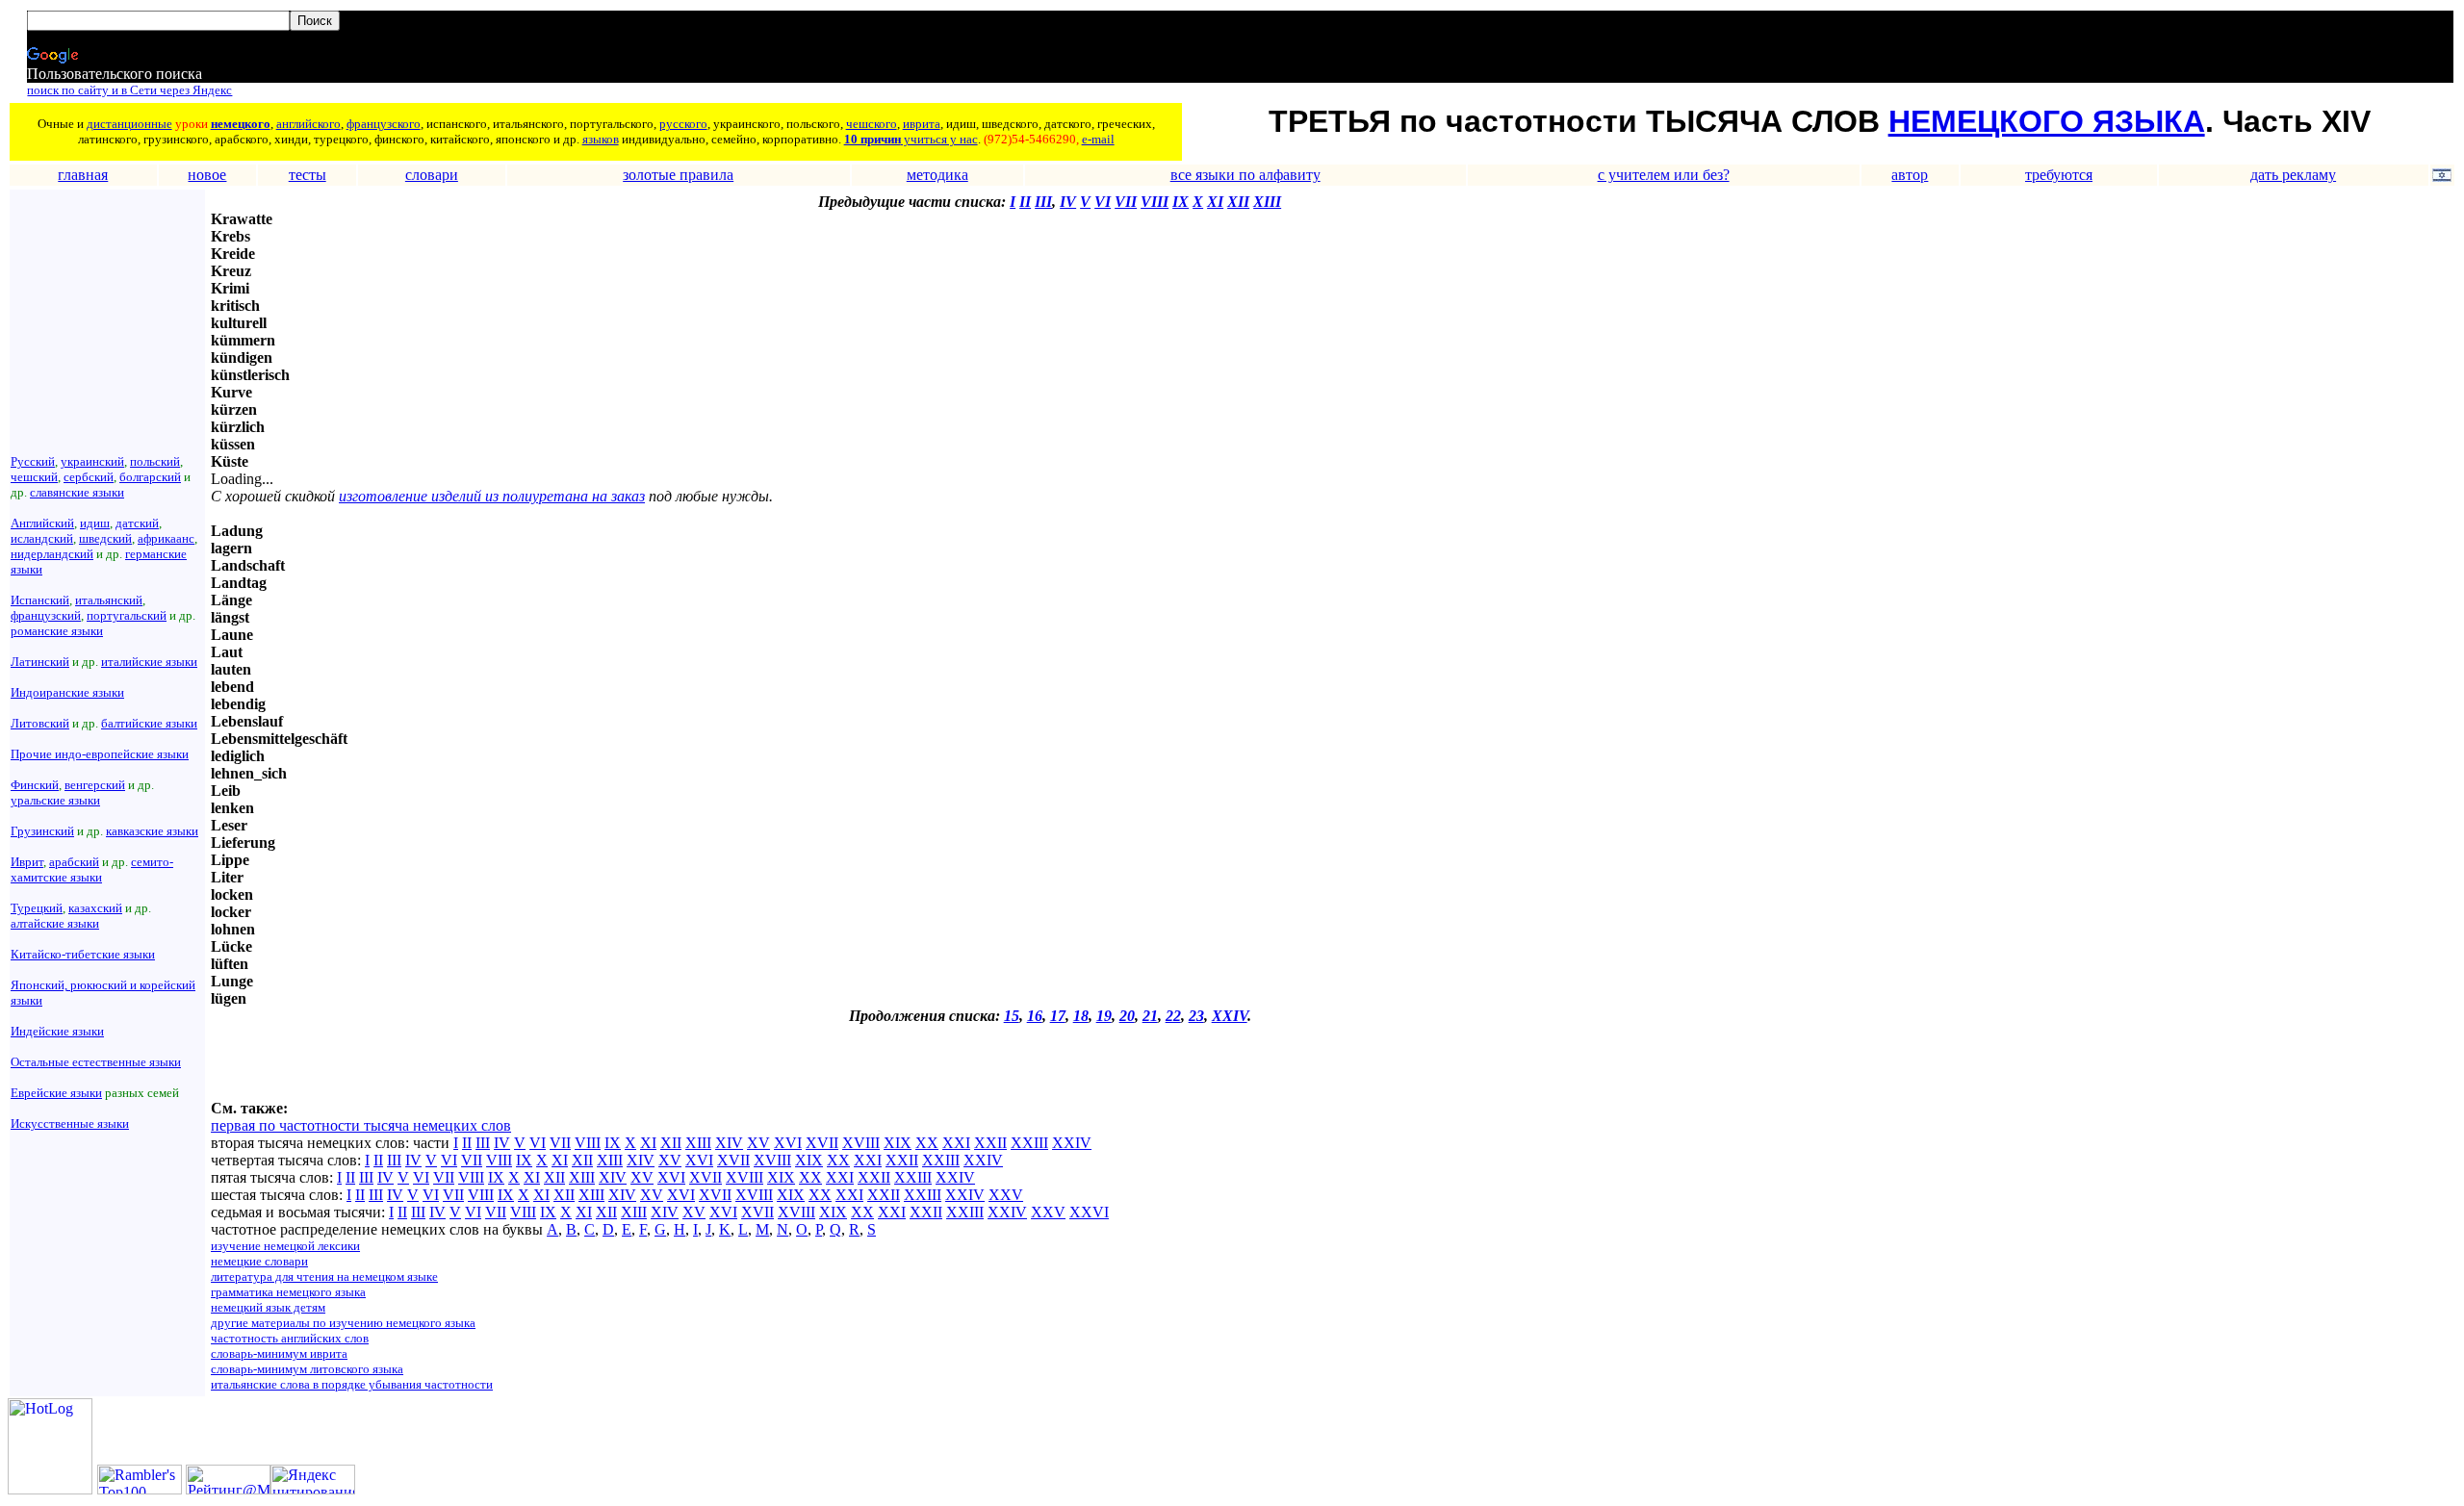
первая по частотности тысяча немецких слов (361, 1125)
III (1043, 202)
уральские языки (55, 800)
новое (207, 175)
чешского (872, 124)
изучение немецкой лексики (285, 1246)
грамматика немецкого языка (288, 1292)
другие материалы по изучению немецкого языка (343, 1323)
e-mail (1098, 139)
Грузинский (42, 831)
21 (1150, 1016)
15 (1012, 1016)
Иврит (27, 862)
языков (601, 139)
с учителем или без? (1664, 175)
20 (1127, 1016)
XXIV (1230, 1016)
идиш (95, 523)
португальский (127, 615)
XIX (898, 1143)
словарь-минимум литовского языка (307, 1369)
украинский (92, 461)
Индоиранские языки (67, 692)
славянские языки (77, 492)
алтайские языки (55, 923)
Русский (33, 461)
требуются (2059, 175)
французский (46, 615)
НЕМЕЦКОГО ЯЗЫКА (2047, 121)
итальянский (109, 600)
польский (155, 461)
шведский (105, 538)
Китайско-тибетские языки (83, 954)
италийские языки (149, 662)
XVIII (861, 1143)
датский (137, 523)
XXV (1006, 1195)
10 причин (873, 139)
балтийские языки (149, 723)
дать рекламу (2293, 175)
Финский (35, 785)
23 (1196, 1016)
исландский (42, 538)
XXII (990, 1143)
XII (1238, 202)
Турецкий (37, 908)
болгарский (150, 477)
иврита (922, 124)
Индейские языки (57, 1031)
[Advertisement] (436, 1071)
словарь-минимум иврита (279, 1353)
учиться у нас (939, 139)
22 (1173, 1016)
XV (758, 1143)
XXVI (1089, 1212)
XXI (956, 1143)
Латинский (40, 662)
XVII (822, 1143)
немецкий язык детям (268, 1307)
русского (683, 124)
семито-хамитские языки (92, 869)
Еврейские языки (56, 1093)
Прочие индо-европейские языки (100, 754)
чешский (34, 477)
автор (1910, 175)
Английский (42, 523)
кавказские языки (152, 831)
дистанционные (129, 124)
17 (1058, 1016)
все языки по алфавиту (1245, 175)
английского (308, 124)
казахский (95, 908)
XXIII (1029, 1143)
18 (1081, 1016)
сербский (89, 477)
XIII (1267, 202)
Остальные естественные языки (96, 1062)
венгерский (95, 785)
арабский (74, 862)
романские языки (57, 631)
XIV (729, 1143)
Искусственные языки (70, 1123)
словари (432, 175)
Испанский (40, 600)
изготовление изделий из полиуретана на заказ (492, 496)
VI (1103, 202)
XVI (788, 1143)
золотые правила (678, 175)
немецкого (241, 124)
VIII (1155, 202)
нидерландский (52, 554)
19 (1104, 1016)
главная (83, 175)
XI (1215, 202)
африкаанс (166, 538)
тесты (308, 175)
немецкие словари (259, 1261)
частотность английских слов (290, 1338)
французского (384, 124)
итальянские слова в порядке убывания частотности (352, 1384)
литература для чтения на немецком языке (324, 1276)
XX (927, 1143)
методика (937, 175)
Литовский (40, 723)
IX (1181, 202)
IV (1068, 202)
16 (1035, 1016)
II (1025, 202)
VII (1126, 202)
